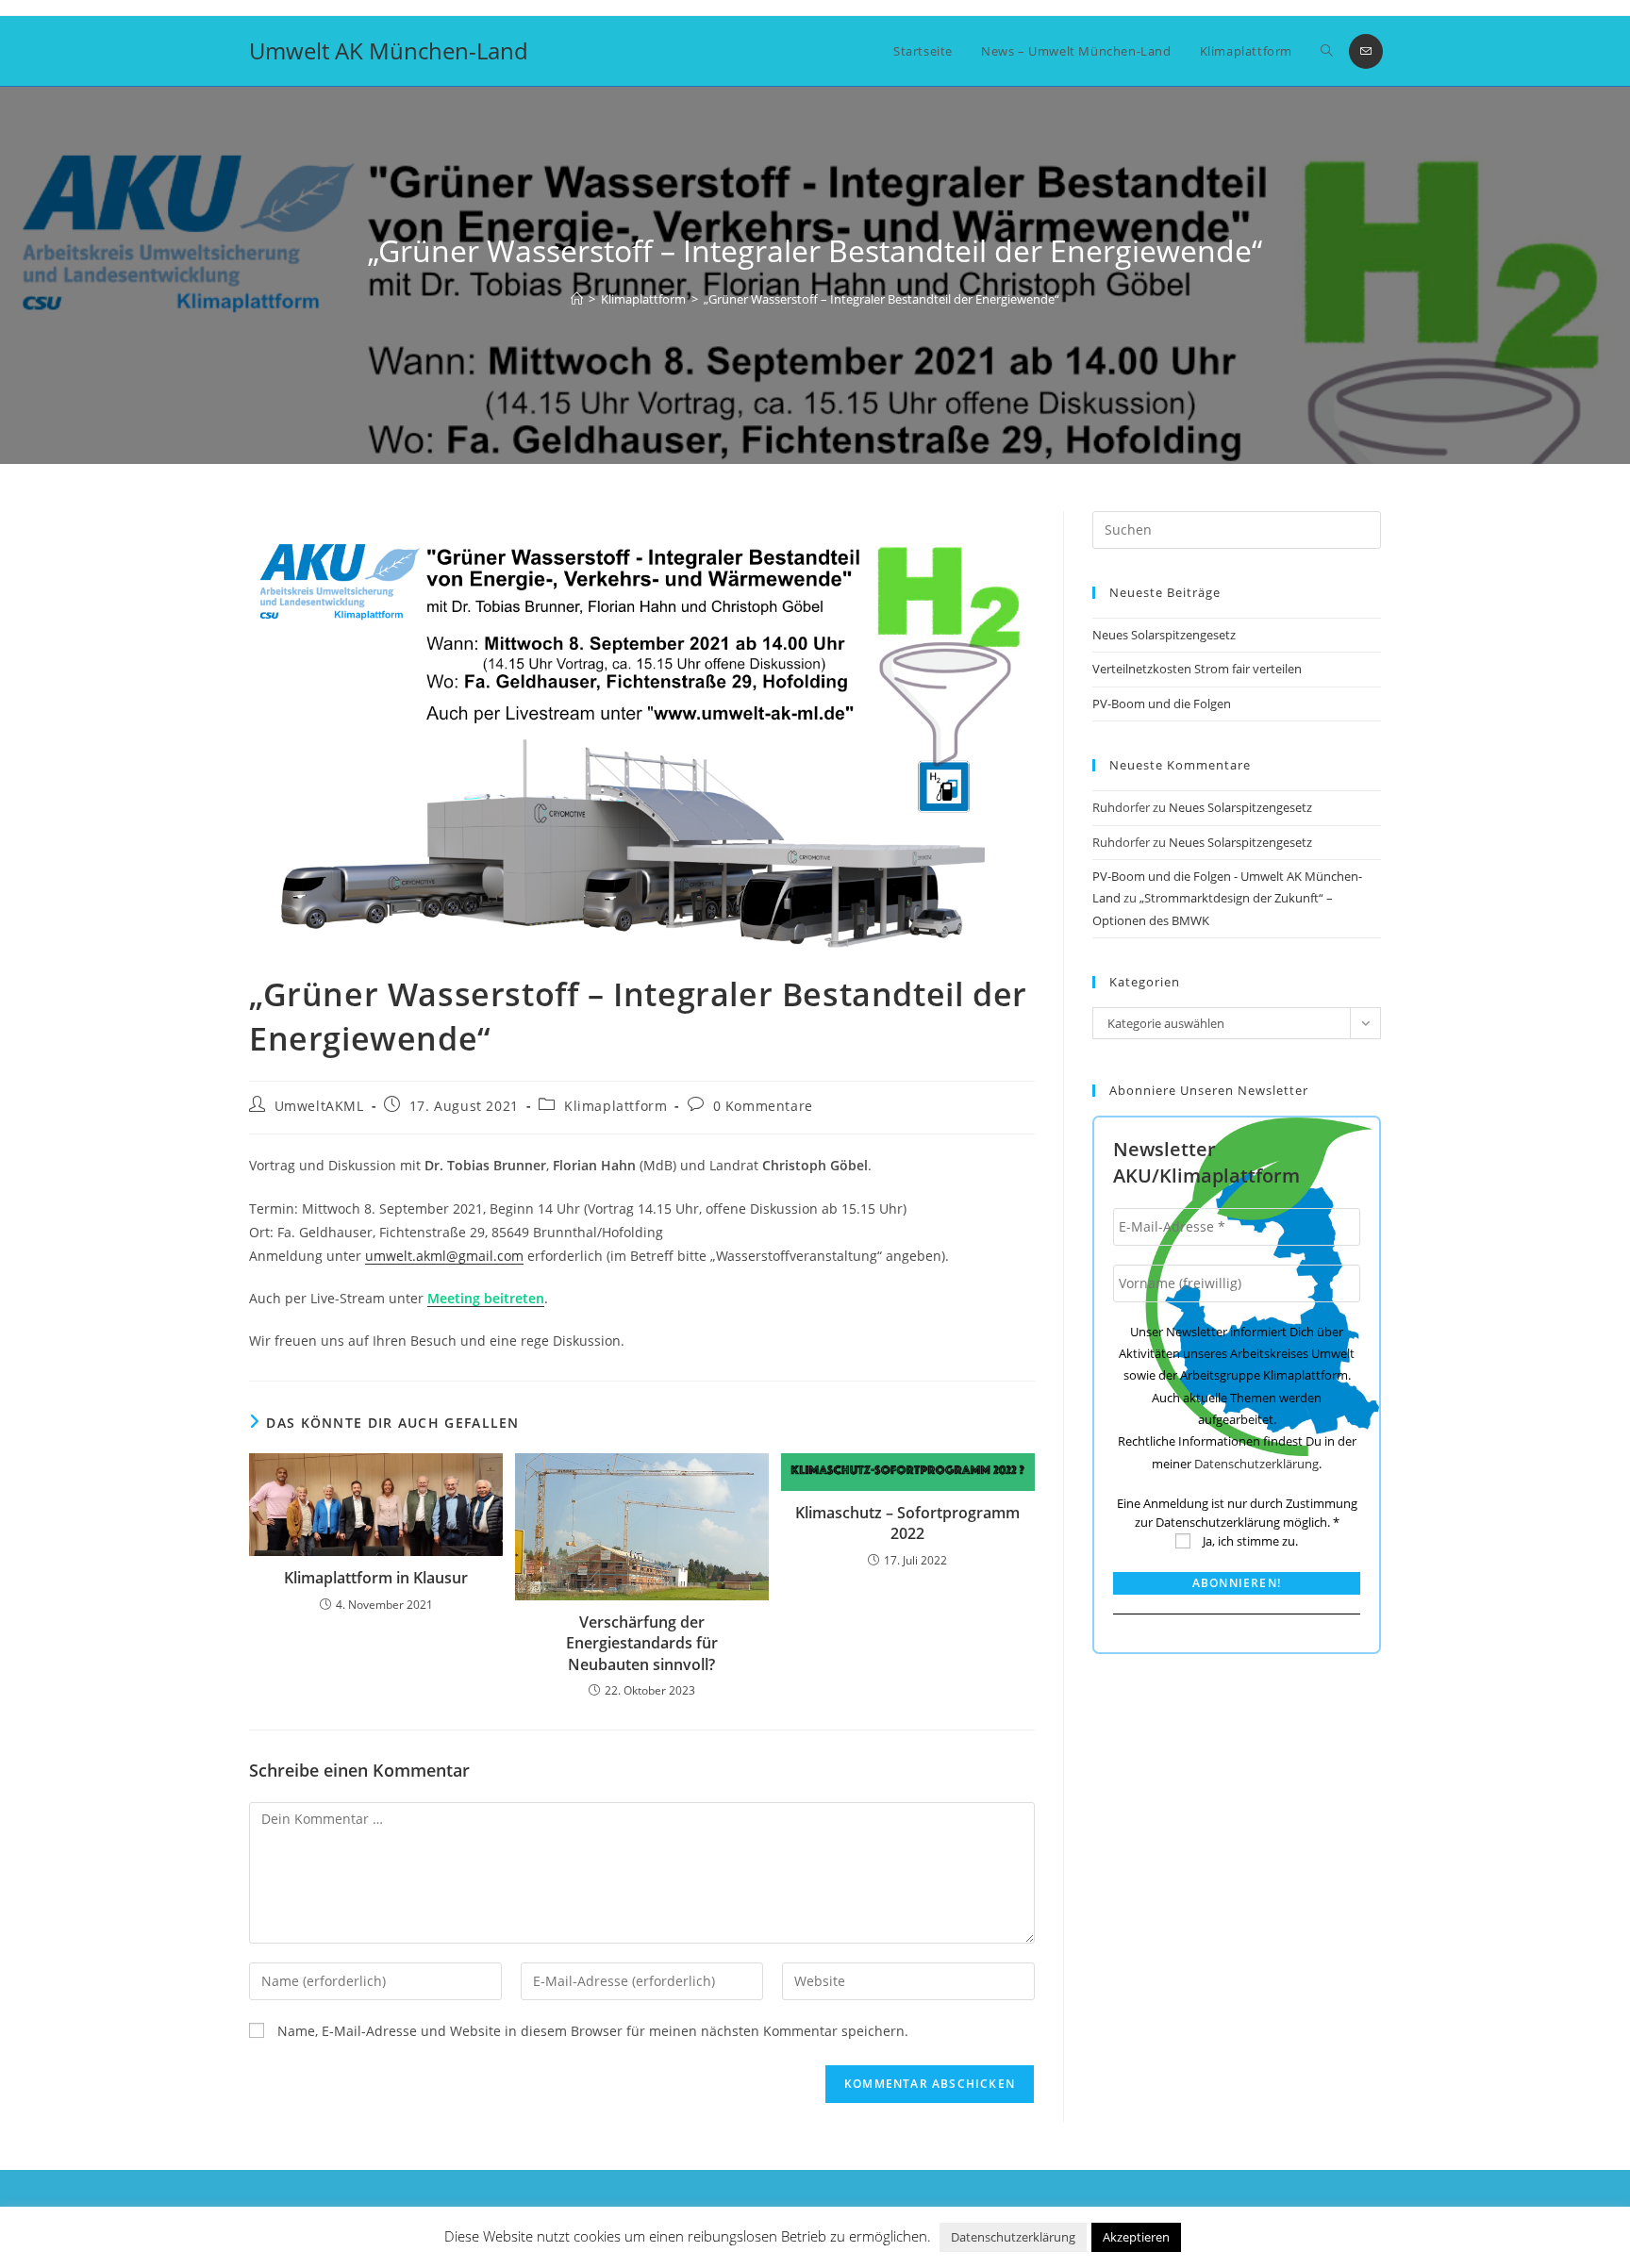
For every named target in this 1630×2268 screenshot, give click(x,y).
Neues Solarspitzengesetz (1165, 635)
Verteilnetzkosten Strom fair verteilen (1197, 669)
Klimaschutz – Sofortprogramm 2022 (907, 1523)
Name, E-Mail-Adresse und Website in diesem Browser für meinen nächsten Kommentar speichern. (593, 2031)
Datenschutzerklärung (1256, 1464)
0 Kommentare (763, 1106)
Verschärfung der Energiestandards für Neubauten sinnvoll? (642, 1643)
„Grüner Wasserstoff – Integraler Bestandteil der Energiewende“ (882, 299)
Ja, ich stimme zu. (1249, 1541)
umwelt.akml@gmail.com (444, 1256)
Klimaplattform (615, 1106)
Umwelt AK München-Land (389, 50)
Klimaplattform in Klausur (376, 1578)
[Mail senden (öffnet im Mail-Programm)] (1366, 51)
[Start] (577, 299)
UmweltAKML (319, 1106)
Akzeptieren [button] (1136, 2237)
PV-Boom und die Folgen (1162, 704)
